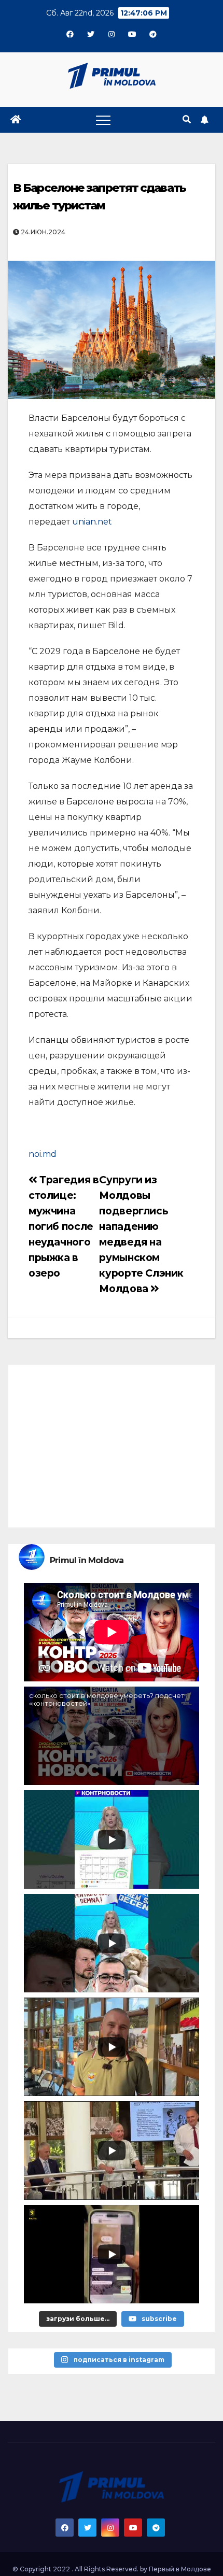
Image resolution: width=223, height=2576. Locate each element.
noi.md (43, 1154)
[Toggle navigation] (103, 120)
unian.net (92, 522)
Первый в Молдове (180, 2569)
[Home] (16, 120)
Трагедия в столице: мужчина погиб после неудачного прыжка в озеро (64, 1226)
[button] (187, 119)
